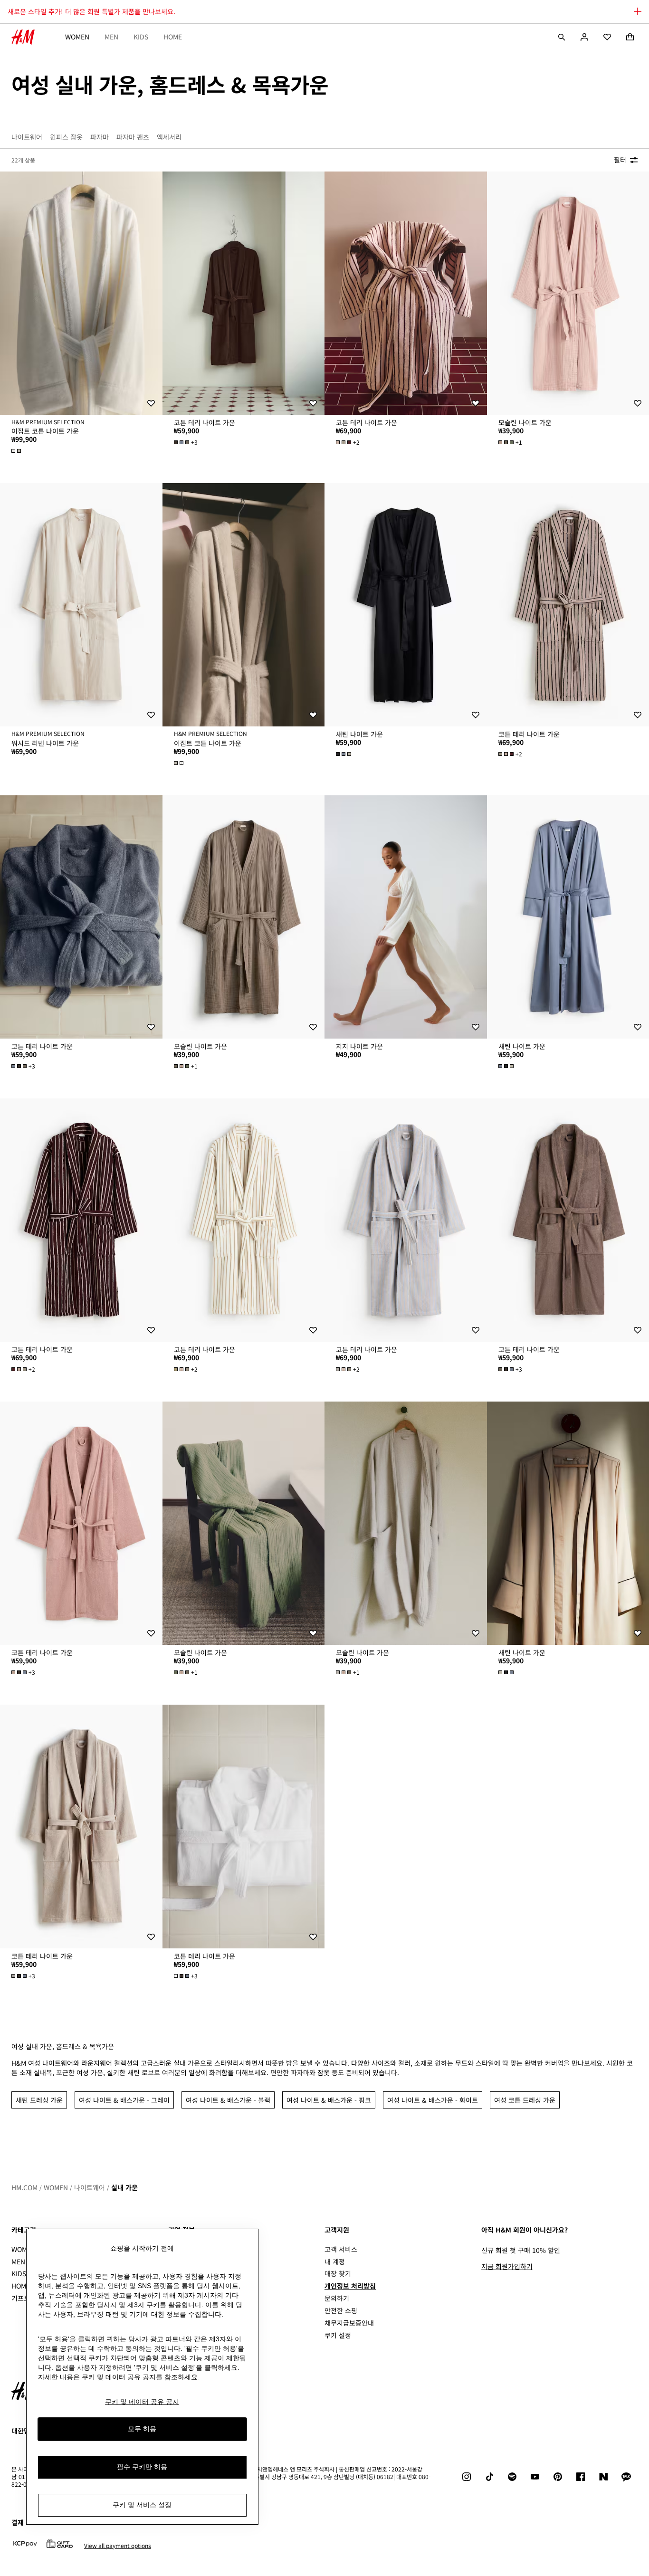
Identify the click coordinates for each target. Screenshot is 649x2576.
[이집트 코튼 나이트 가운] (81, 293)
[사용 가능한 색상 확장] (17, 451)
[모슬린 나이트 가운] (244, 917)
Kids (141, 37)
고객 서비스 (341, 2249)
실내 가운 (124, 2187)
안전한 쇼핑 (341, 2310)
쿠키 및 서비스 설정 (142, 2505)
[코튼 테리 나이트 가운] (244, 293)
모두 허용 (142, 2429)
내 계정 (335, 2261)
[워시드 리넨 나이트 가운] (81, 605)
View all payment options (118, 2546)
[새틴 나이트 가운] (406, 605)
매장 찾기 (338, 2273)
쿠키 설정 (338, 2335)
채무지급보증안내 (349, 2323)
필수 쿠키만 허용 (142, 2467)
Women (77, 37)
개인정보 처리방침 (350, 2286)
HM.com (24, 2187)
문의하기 (337, 2298)
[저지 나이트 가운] (406, 917)
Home (173, 37)
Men (111, 37)
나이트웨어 (90, 2187)
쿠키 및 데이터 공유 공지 (142, 2402)
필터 (620, 160)
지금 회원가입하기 (507, 2266)
